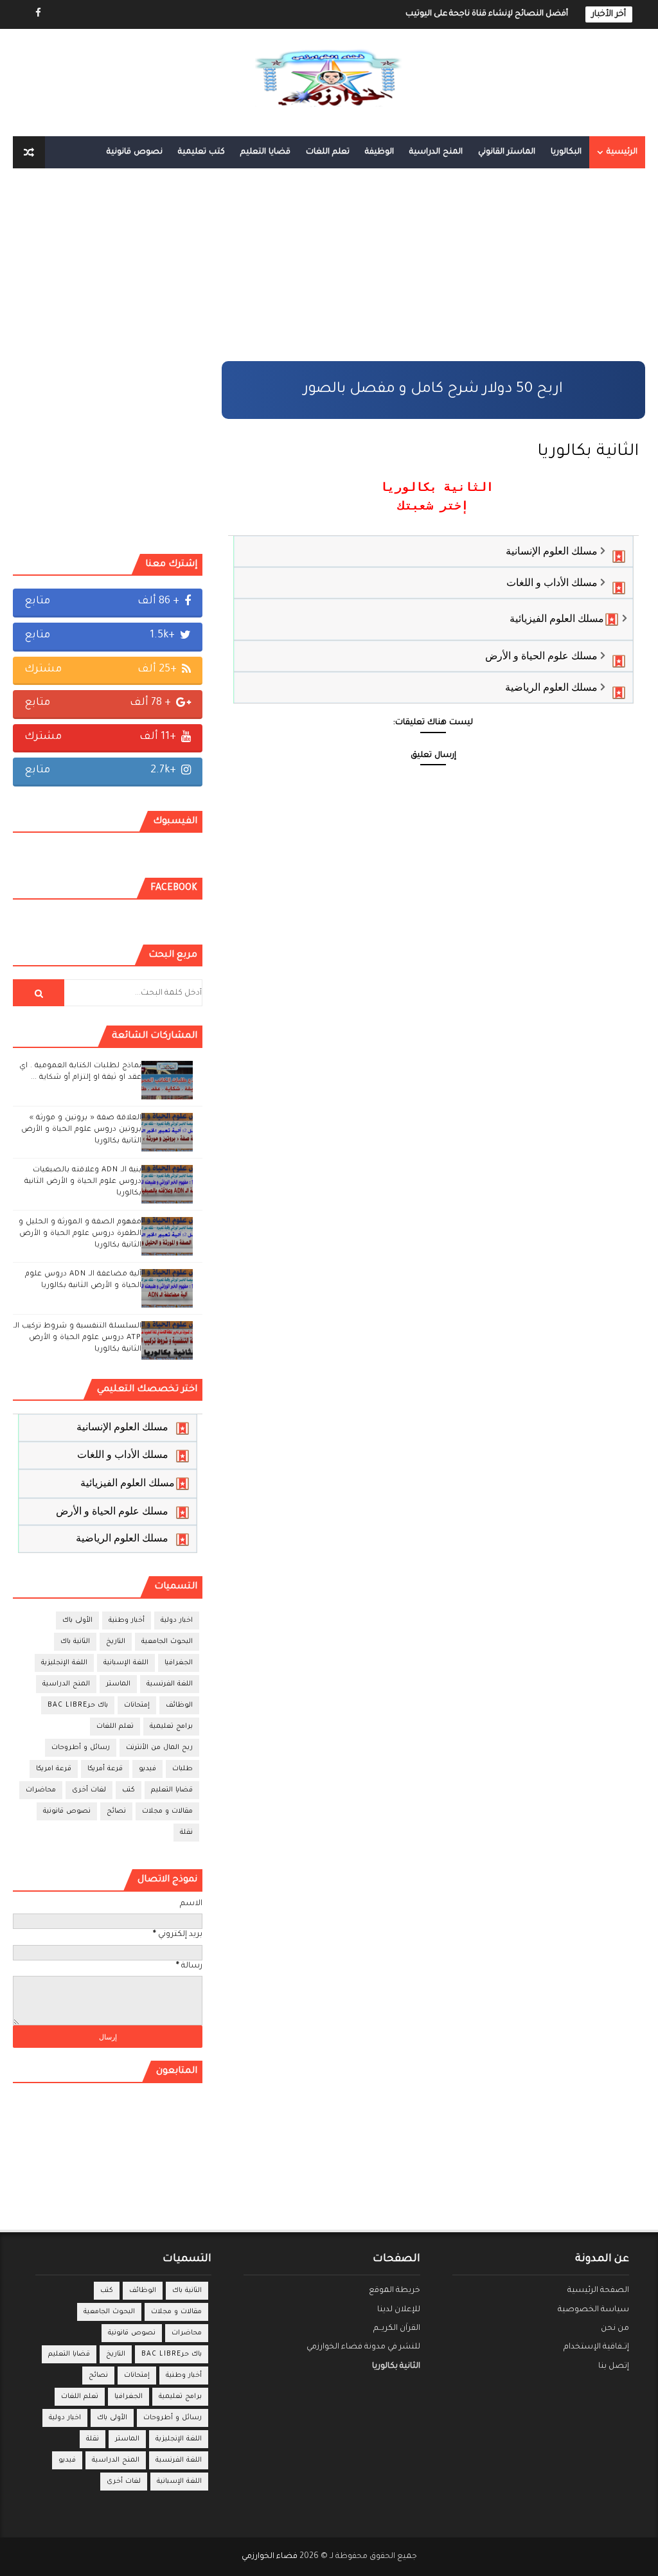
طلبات (182, 1769)
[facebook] (39, 14)
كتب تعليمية (201, 152)
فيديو (147, 1769)
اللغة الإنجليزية (64, 1663)
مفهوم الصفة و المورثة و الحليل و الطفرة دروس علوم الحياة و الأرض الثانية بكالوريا (80, 1234)
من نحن (615, 2329)
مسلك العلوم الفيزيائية (557, 618)
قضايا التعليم (265, 152)
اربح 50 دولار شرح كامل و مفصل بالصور (433, 390)
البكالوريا (566, 152)
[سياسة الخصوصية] (61, 14)
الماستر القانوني (507, 152)
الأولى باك (77, 1621)
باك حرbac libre (78, 1705)
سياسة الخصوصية (593, 2310)
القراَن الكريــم (397, 2329)
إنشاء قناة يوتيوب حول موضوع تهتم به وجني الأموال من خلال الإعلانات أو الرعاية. (424, 14)
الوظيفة (379, 152)
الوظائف (179, 1705)
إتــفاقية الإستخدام (596, 2347)
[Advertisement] (433, 271)
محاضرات (41, 1790)
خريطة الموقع (395, 2291)
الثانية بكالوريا (396, 2367)
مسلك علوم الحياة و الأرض (541, 656)
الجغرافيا (179, 1663)
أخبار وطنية (127, 1621)
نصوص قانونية (135, 152)
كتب (129, 1790)
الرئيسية (622, 152)
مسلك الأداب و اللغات (552, 582)
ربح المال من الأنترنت (159, 1748)
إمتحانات (137, 1705)
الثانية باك (75, 1642)
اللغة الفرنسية (170, 1684)
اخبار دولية (177, 1621)
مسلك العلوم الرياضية (551, 687)
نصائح (116, 1811)
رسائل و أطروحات (81, 1748)
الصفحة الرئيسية (598, 2291)
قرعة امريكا (54, 1769)
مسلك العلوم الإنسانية (552, 551)
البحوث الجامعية (167, 1642)
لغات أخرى (89, 1790)
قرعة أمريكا (105, 1769)
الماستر (118, 1684)
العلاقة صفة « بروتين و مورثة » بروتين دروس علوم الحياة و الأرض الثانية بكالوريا (81, 1130)
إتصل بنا (614, 2367)
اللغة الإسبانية (126, 1663)
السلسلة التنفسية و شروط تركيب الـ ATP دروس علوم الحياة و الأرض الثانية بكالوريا (77, 1338)
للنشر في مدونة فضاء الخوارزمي (363, 2347)
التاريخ (116, 1642)
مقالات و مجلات (167, 1811)
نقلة (186, 1833)
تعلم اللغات (328, 152)
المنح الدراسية (436, 152)
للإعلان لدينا (399, 2310)
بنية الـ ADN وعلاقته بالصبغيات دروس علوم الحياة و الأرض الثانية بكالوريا (83, 1182)
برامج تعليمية (171, 1727)
